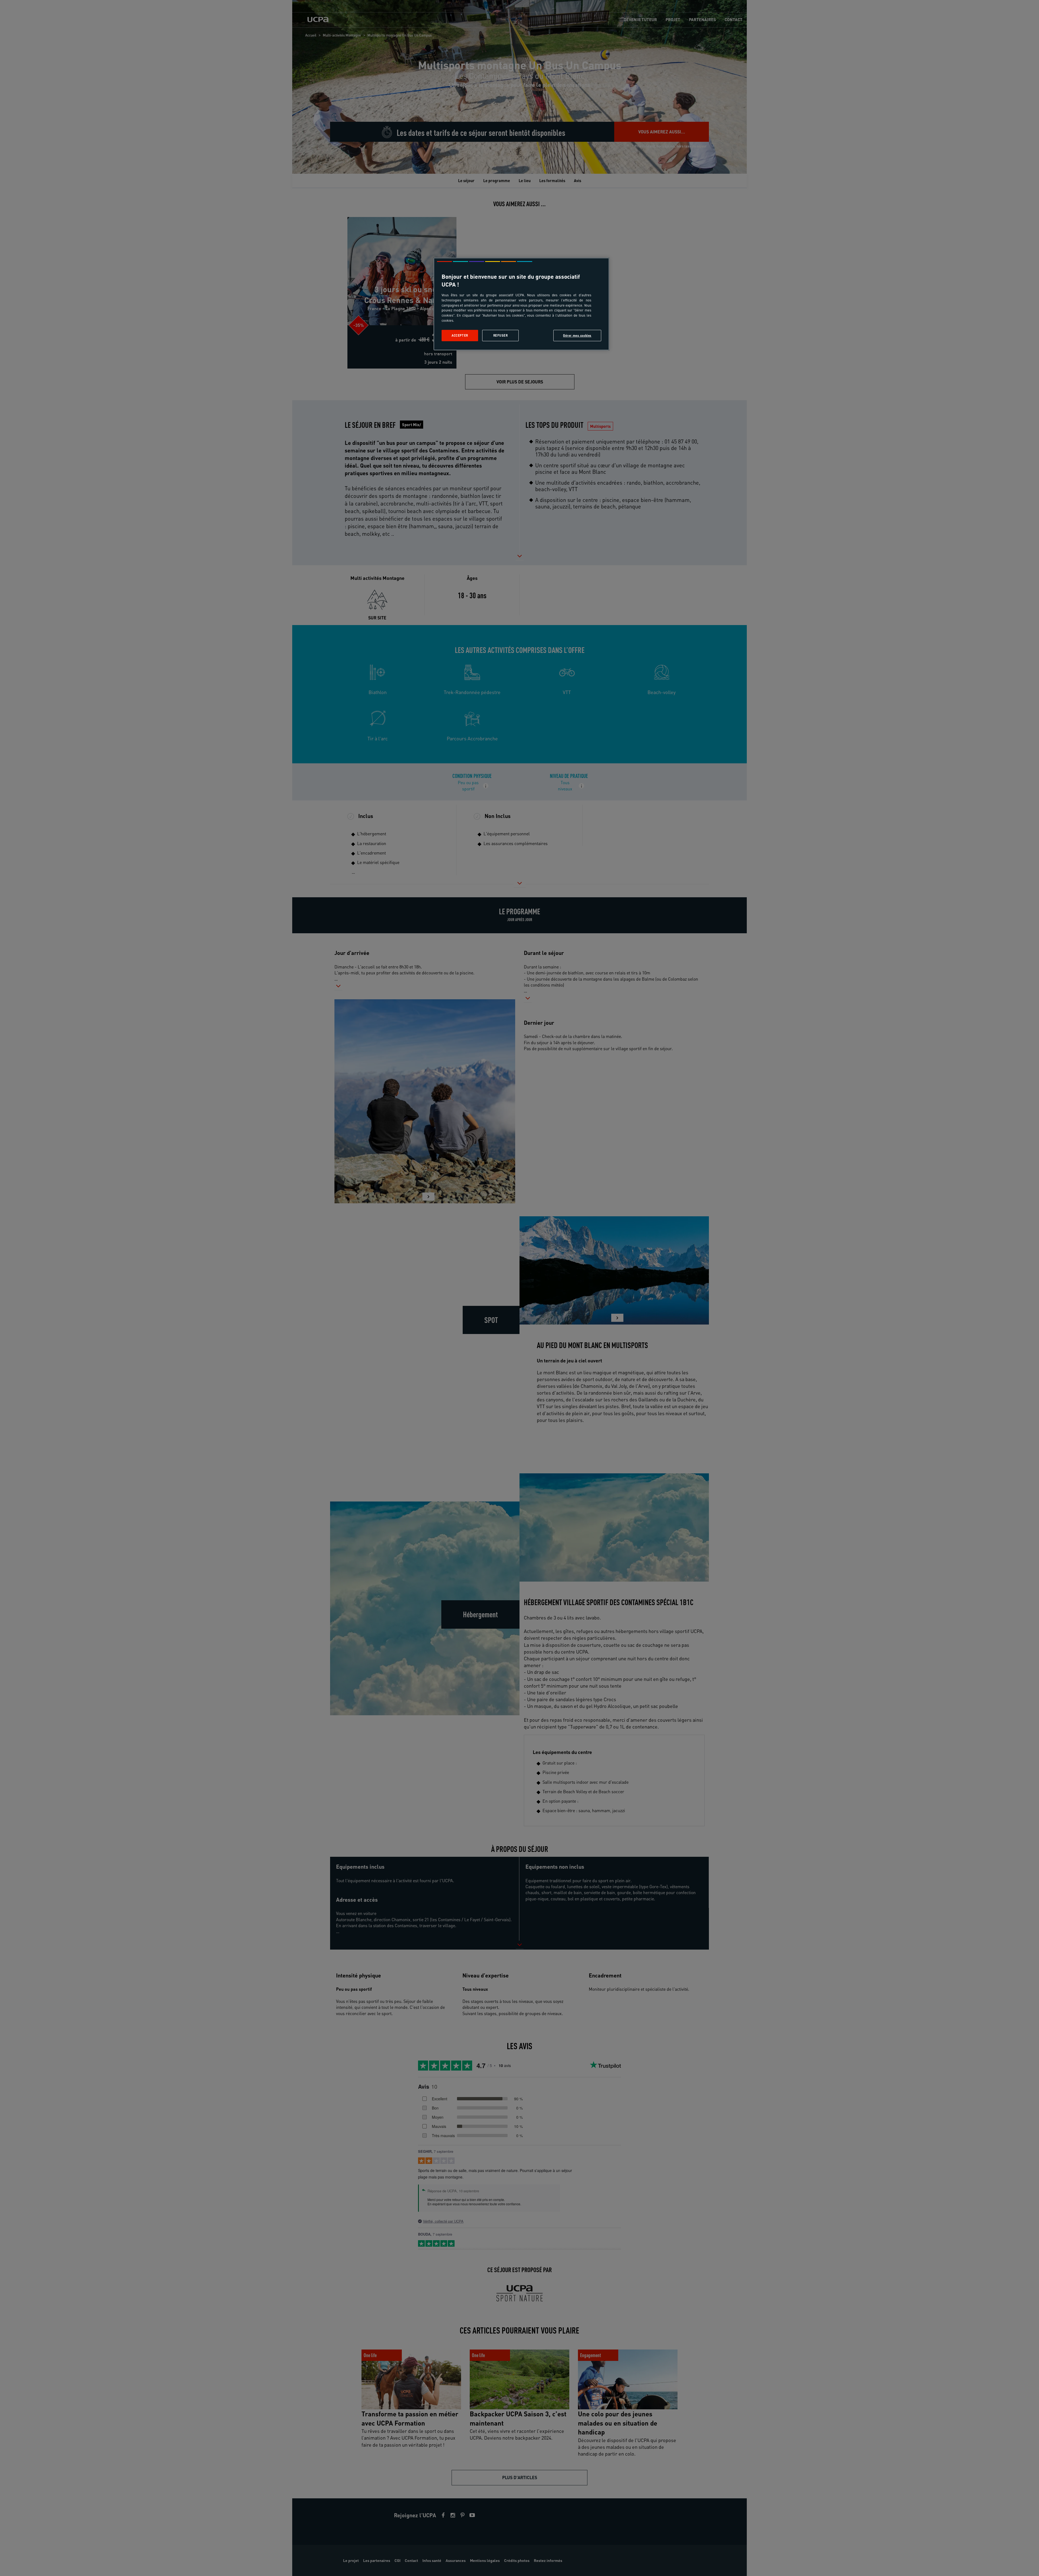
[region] (521, 304)
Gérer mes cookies (577, 335)
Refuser (501, 335)
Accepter (460, 335)
